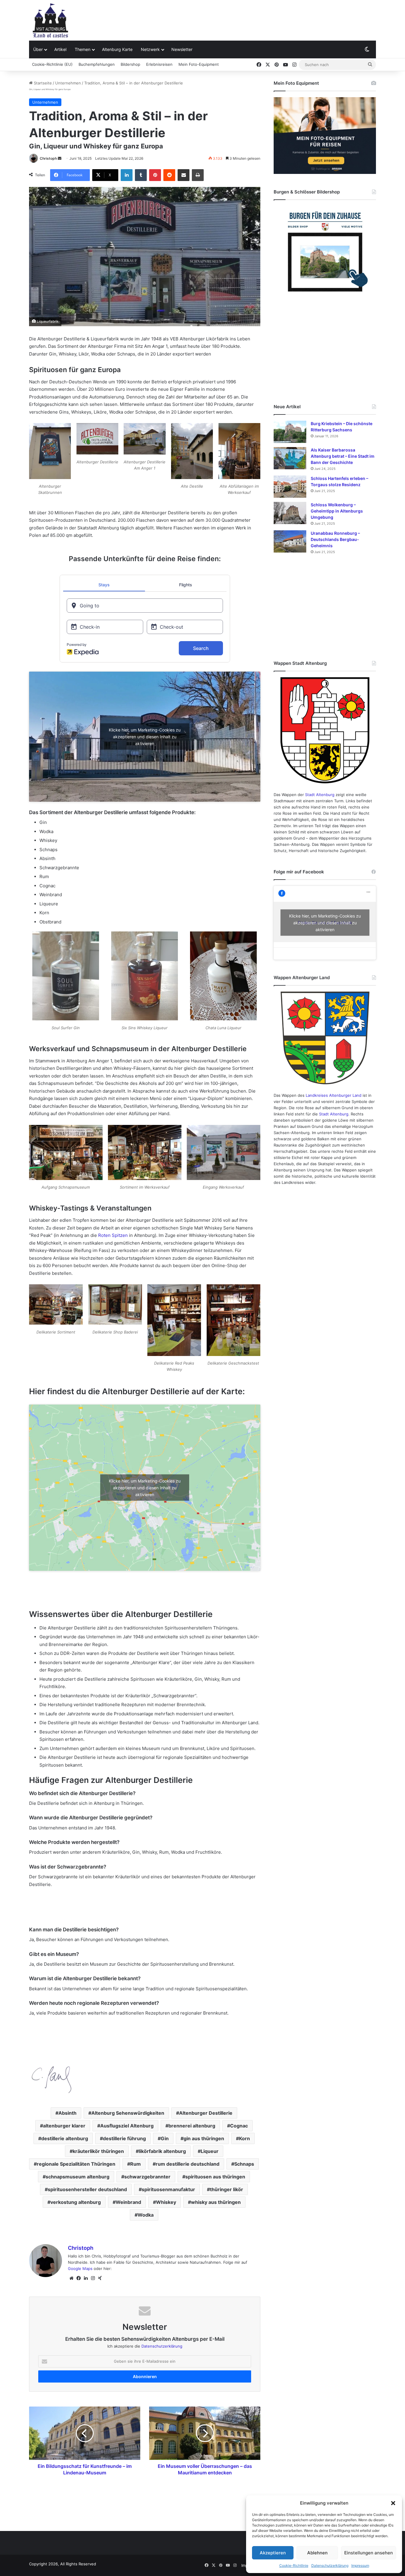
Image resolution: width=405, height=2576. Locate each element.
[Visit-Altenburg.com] (50, 20)
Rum (135, 2164)
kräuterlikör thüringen (98, 2151)
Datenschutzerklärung (330, 2565)
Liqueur (210, 2151)
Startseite (42, 83)
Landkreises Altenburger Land (334, 1095)
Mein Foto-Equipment (199, 64)
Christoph (48, 158)
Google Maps (80, 2268)
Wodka (146, 2215)
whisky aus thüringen (216, 2202)
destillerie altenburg (65, 2138)
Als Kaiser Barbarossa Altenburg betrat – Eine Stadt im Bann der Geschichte (343, 456)
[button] (393, 2503)
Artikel (60, 49)
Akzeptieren (273, 2553)
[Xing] (100, 2278)
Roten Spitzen (113, 1235)
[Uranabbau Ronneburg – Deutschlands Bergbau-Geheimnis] (290, 541)
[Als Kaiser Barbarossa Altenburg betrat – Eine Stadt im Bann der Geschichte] (290, 458)
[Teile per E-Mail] (184, 175)
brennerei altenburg (192, 2126)
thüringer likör (227, 2189)
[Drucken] (198, 175)
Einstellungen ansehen (369, 2553)
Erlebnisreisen (159, 64)
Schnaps (244, 2164)
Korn (244, 2138)
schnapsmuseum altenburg (78, 2177)
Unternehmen (68, 83)
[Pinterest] (155, 175)
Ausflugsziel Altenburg (127, 2126)
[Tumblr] (141, 175)
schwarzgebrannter (147, 2177)
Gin (165, 2138)
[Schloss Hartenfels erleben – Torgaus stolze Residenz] (290, 487)
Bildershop (130, 64)
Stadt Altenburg (320, 795)
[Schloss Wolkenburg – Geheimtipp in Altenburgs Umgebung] (290, 513)
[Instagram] (93, 2278)
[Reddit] (169, 175)
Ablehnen (317, 2553)
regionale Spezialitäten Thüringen (76, 2164)
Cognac (239, 2126)
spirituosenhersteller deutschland (87, 2189)
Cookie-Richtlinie (294, 2565)
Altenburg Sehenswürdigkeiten (128, 2113)
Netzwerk (150, 49)
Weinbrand (128, 2202)
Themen (83, 49)
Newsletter (182, 49)
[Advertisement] (262, 19)
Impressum (360, 2565)
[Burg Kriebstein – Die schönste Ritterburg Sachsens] (290, 432)
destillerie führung (124, 2138)
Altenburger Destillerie (206, 2113)
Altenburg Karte (117, 49)
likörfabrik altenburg (162, 2151)
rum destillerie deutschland (188, 2164)
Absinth (67, 2113)
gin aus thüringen (204, 2138)
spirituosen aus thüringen (215, 2177)
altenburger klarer (64, 2126)
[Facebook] (79, 2278)
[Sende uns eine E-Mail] (60, 158)
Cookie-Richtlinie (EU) (52, 64)
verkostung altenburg (76, 2202)
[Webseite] (71, 2278)
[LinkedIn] (127, 175)
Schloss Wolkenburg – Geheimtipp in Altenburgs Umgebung (337, 511)
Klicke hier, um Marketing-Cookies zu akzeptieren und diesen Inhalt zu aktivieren (145, 737)
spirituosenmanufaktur (168, 2189)
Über (38, 49)
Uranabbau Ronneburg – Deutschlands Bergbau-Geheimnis (335, 539)
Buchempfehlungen (97, 64)
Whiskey (166, 2202)
